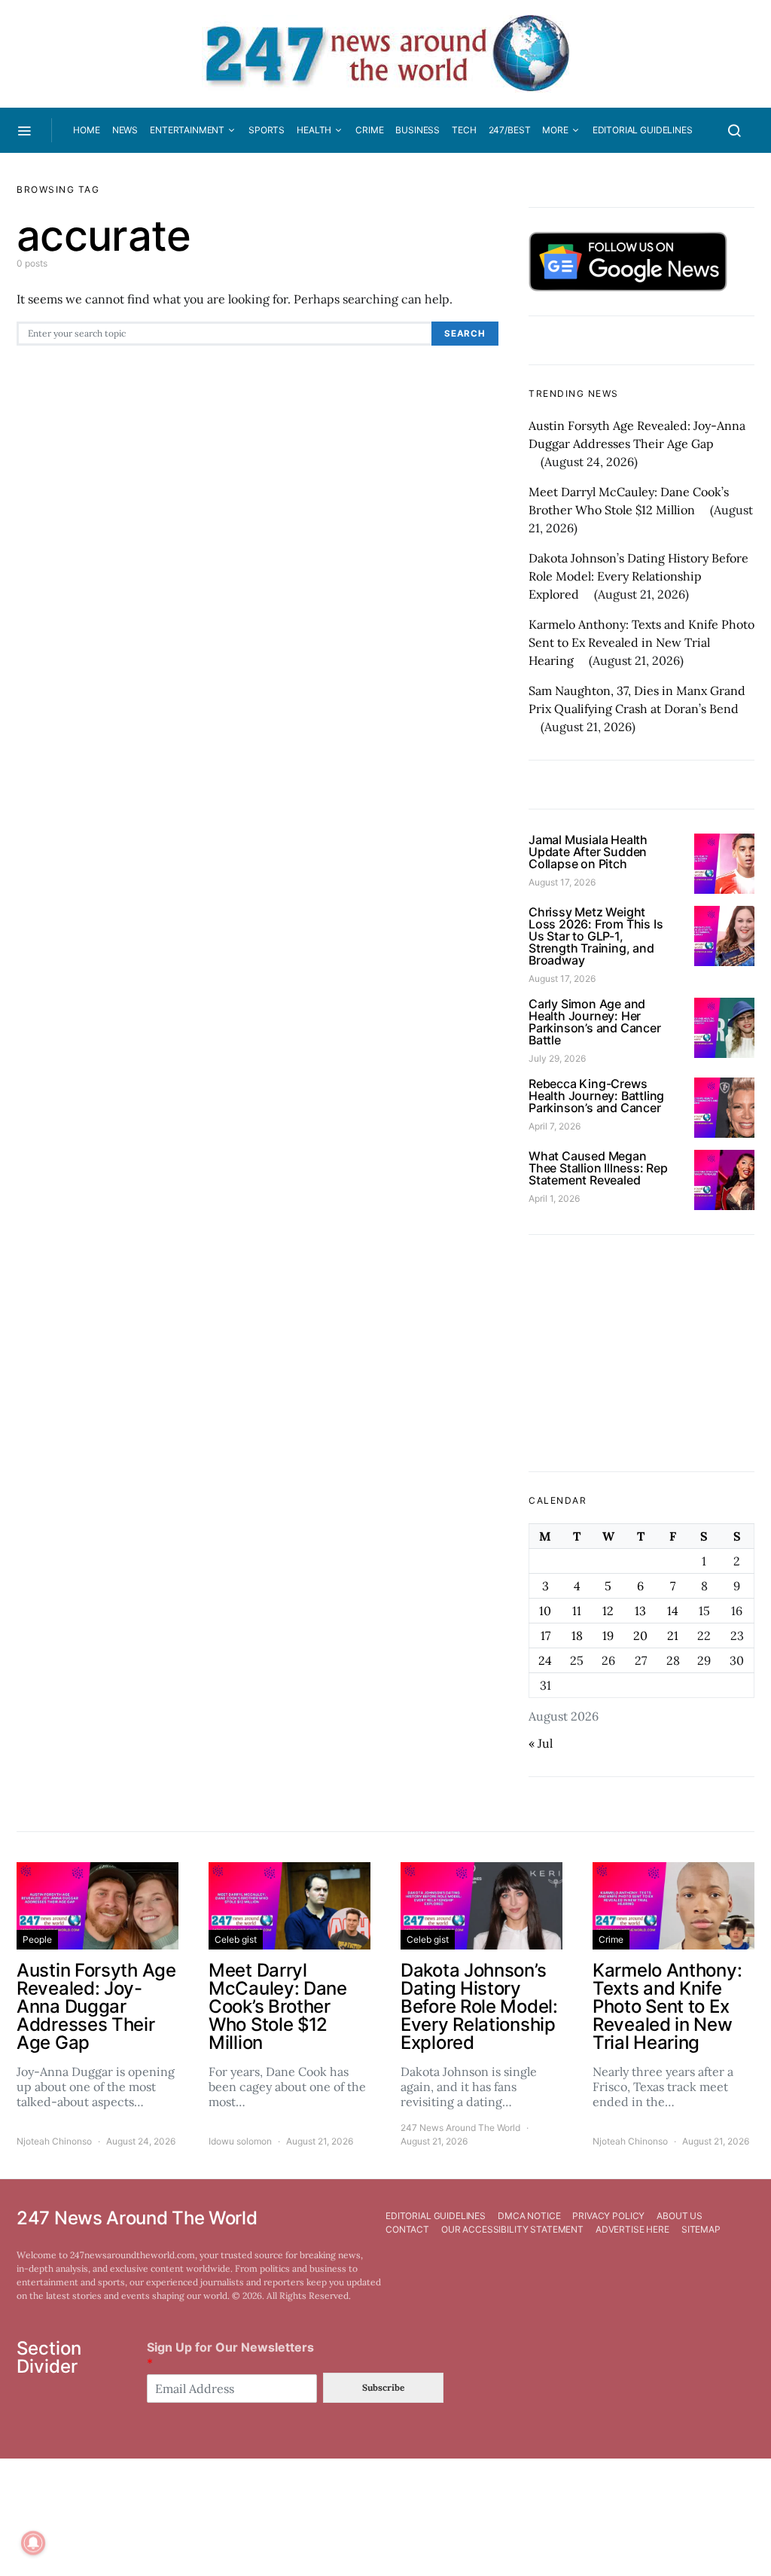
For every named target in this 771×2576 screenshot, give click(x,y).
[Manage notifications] (33, 2543)
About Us (680, 2216)
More (555, 130)
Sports (267, 130)
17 (545, 1636)
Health (314, 130)
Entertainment (187, 130)
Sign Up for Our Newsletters (230, 2355)
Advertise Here (632, 2229)
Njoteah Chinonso (54, 2141)
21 (673, 1636)
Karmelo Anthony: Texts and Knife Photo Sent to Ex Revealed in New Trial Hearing (641, 642)
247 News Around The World (460, 2128)
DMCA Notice (529, 2216)
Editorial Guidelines (643, 130)
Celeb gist (236, 1939)
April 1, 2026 (554, 1198)
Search (465, 334)
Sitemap (701, 2229)
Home (86, 130)
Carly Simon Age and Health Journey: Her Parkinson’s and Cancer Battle (595, 1022)
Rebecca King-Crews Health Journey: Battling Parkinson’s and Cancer (596, 1096)
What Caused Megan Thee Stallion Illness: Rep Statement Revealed (598, 1168)
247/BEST (510, 130)
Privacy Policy (608, 2216)
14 (673, 1611)
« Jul (541, 1743)
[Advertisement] (641, 1353)
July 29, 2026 (557, 1058)
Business (417, 130)
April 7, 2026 (555, 1126)
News (125, 130)
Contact (407, 2229)
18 (577, 1636)
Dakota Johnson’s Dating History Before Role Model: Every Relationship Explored (638, 576)
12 (608, 1611)
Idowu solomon (240, 2141)
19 (608, 1636)
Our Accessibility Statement (512, 2229)
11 (577, 1611)
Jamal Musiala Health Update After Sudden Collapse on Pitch (588, 852)
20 (640, 1636)
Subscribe (383, 2387)
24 (545, 1660)
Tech (464, 130)
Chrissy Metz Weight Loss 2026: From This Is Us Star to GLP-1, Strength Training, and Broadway (596, 936)
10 (545, 1611)
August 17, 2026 (562, 882)
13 (640, 1611)
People (37, 1939)
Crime (369, 130)
